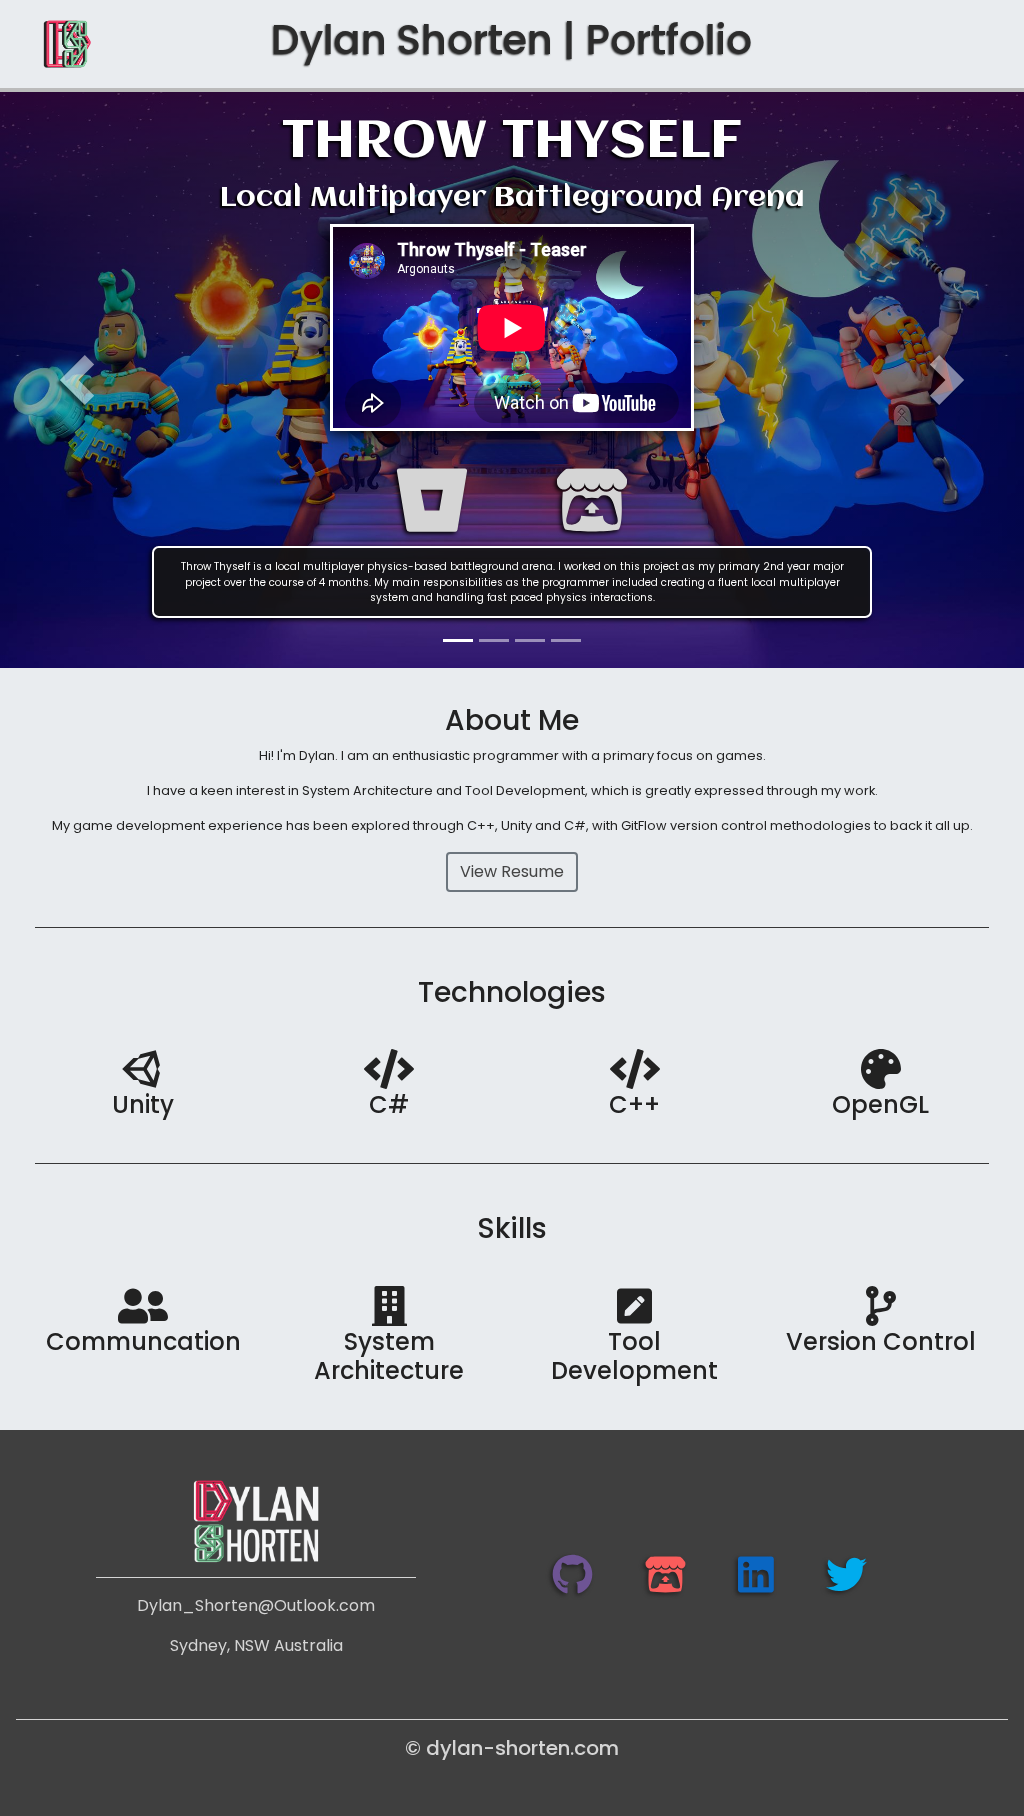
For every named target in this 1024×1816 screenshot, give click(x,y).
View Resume (512, 871)
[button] (77, 380)
